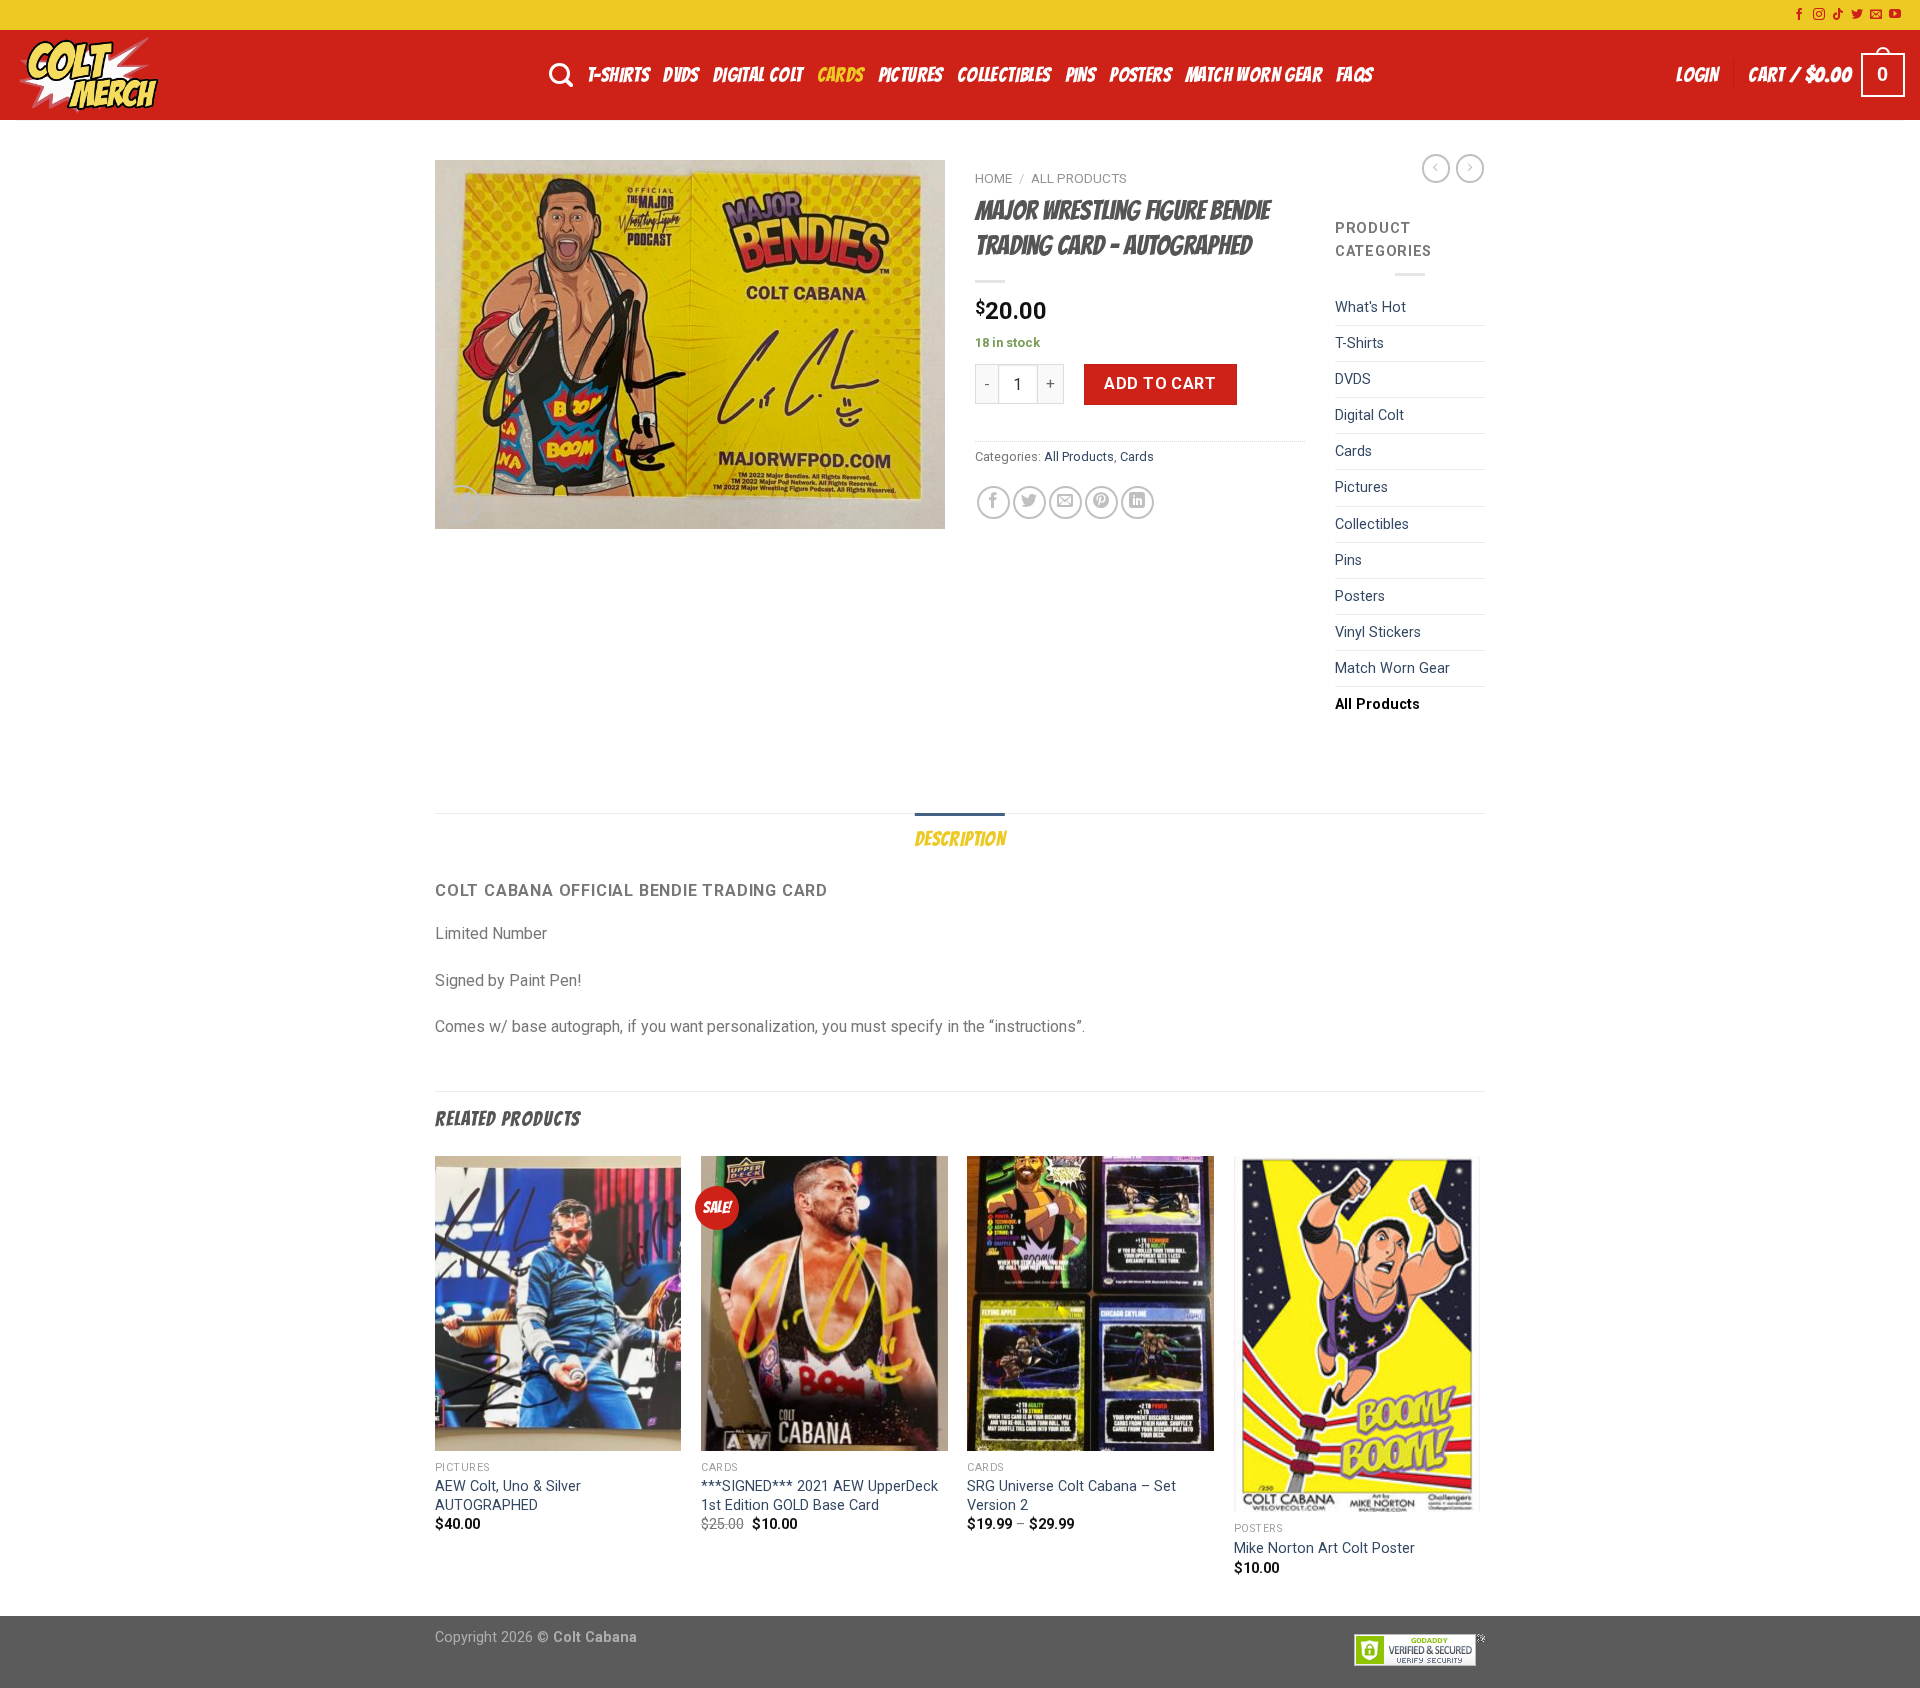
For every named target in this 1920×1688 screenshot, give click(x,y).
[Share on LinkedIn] (1137, 502)
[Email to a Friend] (1065, 502)
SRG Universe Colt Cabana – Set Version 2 (1071, 1496)
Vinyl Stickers (1378, 632)
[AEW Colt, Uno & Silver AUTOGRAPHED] (558, 1304)
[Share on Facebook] (993, 502)
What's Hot (1370, 307)
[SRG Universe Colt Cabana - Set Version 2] (1090, 1304)
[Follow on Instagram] (1819, 15)
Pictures (910, 75)
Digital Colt (758, 75)
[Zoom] (461, 504)
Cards (840, 75)
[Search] (561, 75)
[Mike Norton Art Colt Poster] (1357, 1334)
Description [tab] (960, 839)
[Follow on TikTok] (1838, 15)
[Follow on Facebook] (1799, 15)
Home (993, 178)
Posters (1140, 75)
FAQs (1354, 75)
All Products (1079, 178)
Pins (1080, 75)
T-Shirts (618, 75)
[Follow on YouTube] (1895, 15)
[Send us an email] (1876, 15)
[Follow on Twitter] (1857, 15)
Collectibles (1004, 75)
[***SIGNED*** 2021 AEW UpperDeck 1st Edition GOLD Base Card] (824, 1304)
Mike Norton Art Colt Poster (1324, 1548)
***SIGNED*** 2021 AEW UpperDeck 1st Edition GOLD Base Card (819, 1496)
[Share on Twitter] (1029, 502)
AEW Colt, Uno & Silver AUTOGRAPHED (508, 1496)
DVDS (681, 75)
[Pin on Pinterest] (1101, 502)
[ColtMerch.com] (115, 75)
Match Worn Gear (1253, 75)
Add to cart (1160, 383)
